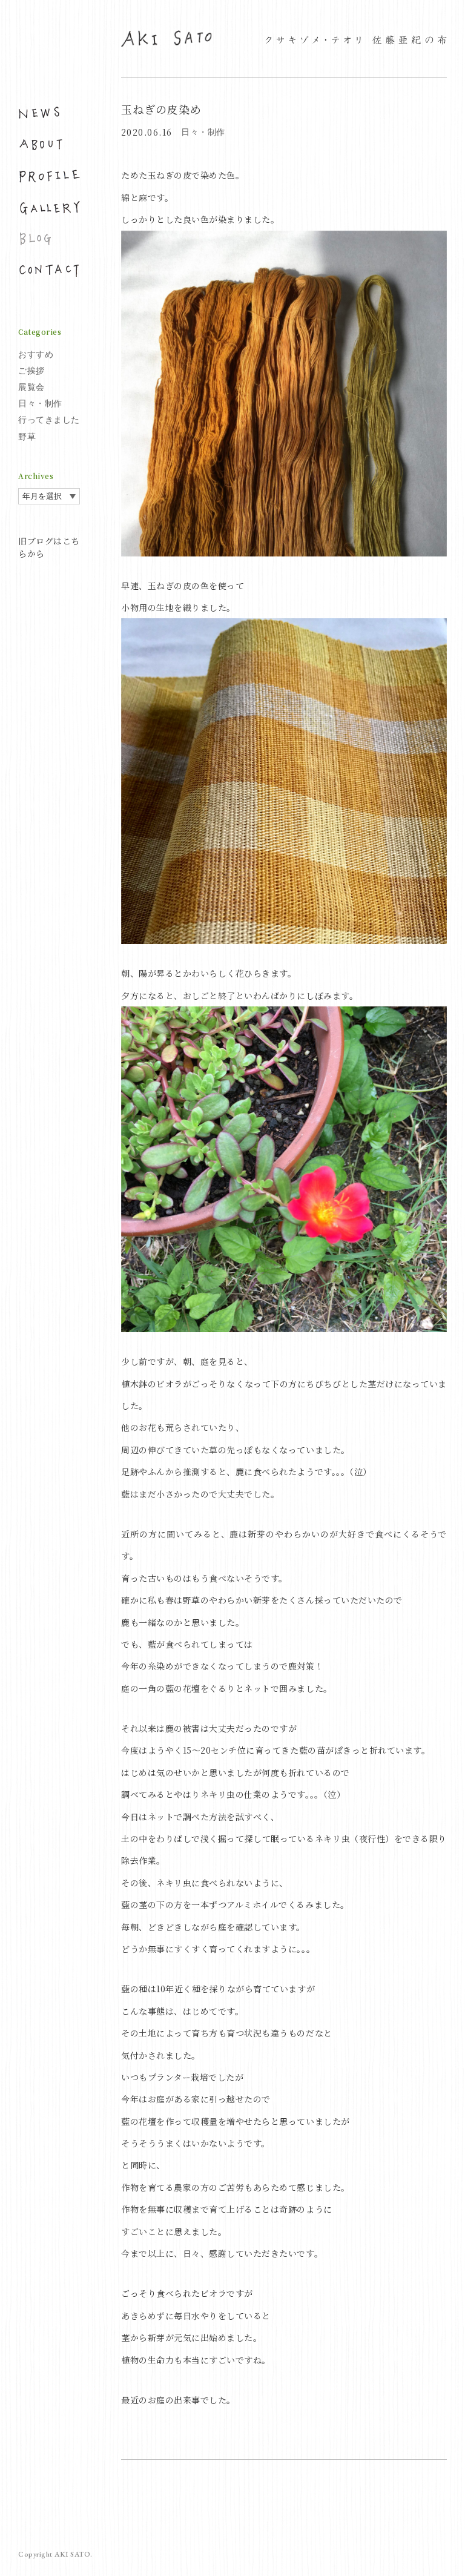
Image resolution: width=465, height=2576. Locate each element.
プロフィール (49, 176)
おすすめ (36, 354)
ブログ (49, 239)
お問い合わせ (49, 271)
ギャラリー (49, 208)
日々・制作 (40, 403)
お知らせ (49, 113)
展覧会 (31, 387)
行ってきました (49, 420)
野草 (27, 437)
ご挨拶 (31, 371)
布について (49, 145)
